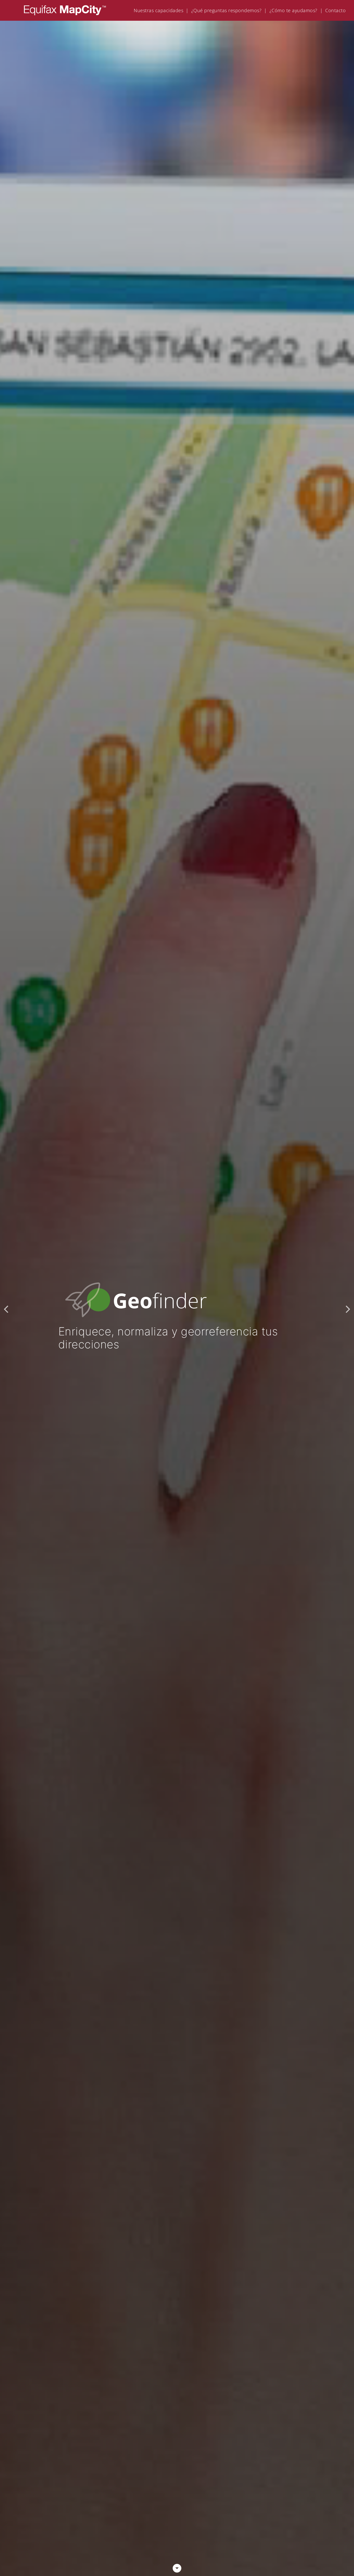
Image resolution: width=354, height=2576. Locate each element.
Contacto (335, 10)
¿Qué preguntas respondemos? (226, 10)
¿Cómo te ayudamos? (293, 10)
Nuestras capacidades (158, 10)
